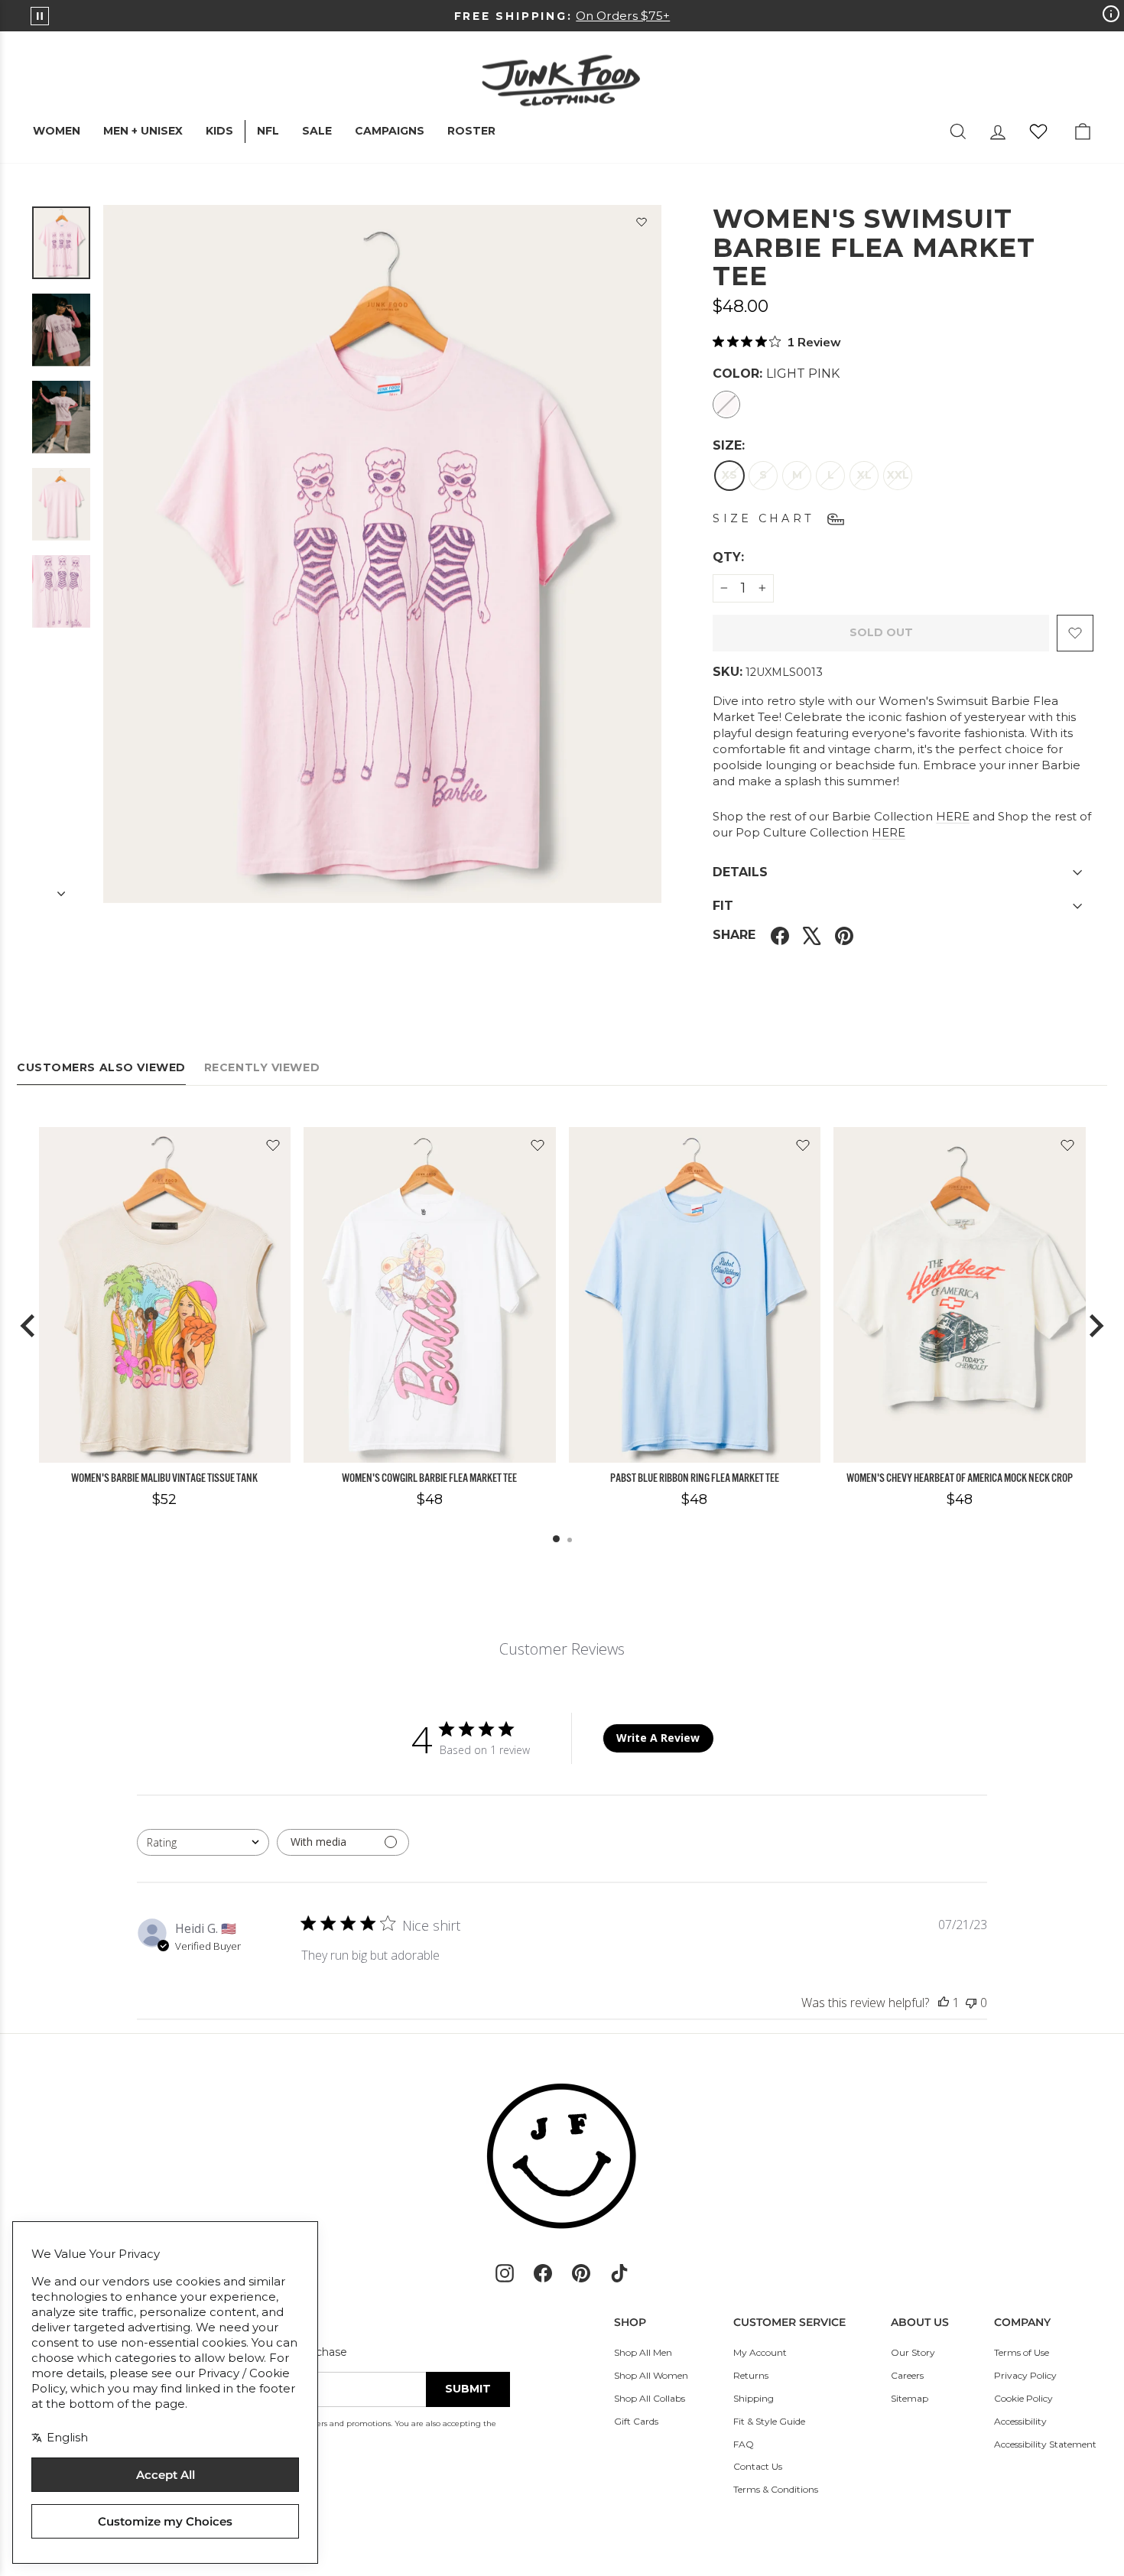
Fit (723, 906)
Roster (471, 131)
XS (729, 475)
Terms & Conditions (776, 2489)
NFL (268, 131)
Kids (219, 131)
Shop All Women (651, 2375)
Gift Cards (636, 2421)
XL (864, 475)
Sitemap (910, 2398)
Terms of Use (1022, 2352)
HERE (953, 816)
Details (740, 872)
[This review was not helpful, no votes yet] (971, 2003)
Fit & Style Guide (769, 2421)
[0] (1038, 132)
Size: (729, 445)
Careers (907, 2375)
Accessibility (1020, 2421)
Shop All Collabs (650, 2398)
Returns (751, 2375)
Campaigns (390, 131)
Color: (776, 374)
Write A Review (658, 1738)
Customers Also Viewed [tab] (101, 1067)
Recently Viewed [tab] (262, 1067)
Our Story (913, 2352)
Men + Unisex (143, 131)
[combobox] (203, 1842)
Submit (468, 2389)
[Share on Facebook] (780, 936)
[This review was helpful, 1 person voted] (944, 2003)
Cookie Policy (1023, 2398)
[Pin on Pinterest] (844, 936)
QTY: (765, 557)
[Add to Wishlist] (642, 225)
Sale (317, 131)
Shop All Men (643, 2352)
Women (57, 131)
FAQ (744, 2444)
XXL (898, 475)
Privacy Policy (1025, 2375)
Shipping (754, 2398)
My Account (760, 2352)
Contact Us (758, 2466)
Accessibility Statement (1045, 2444)
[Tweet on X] (812, 936)
